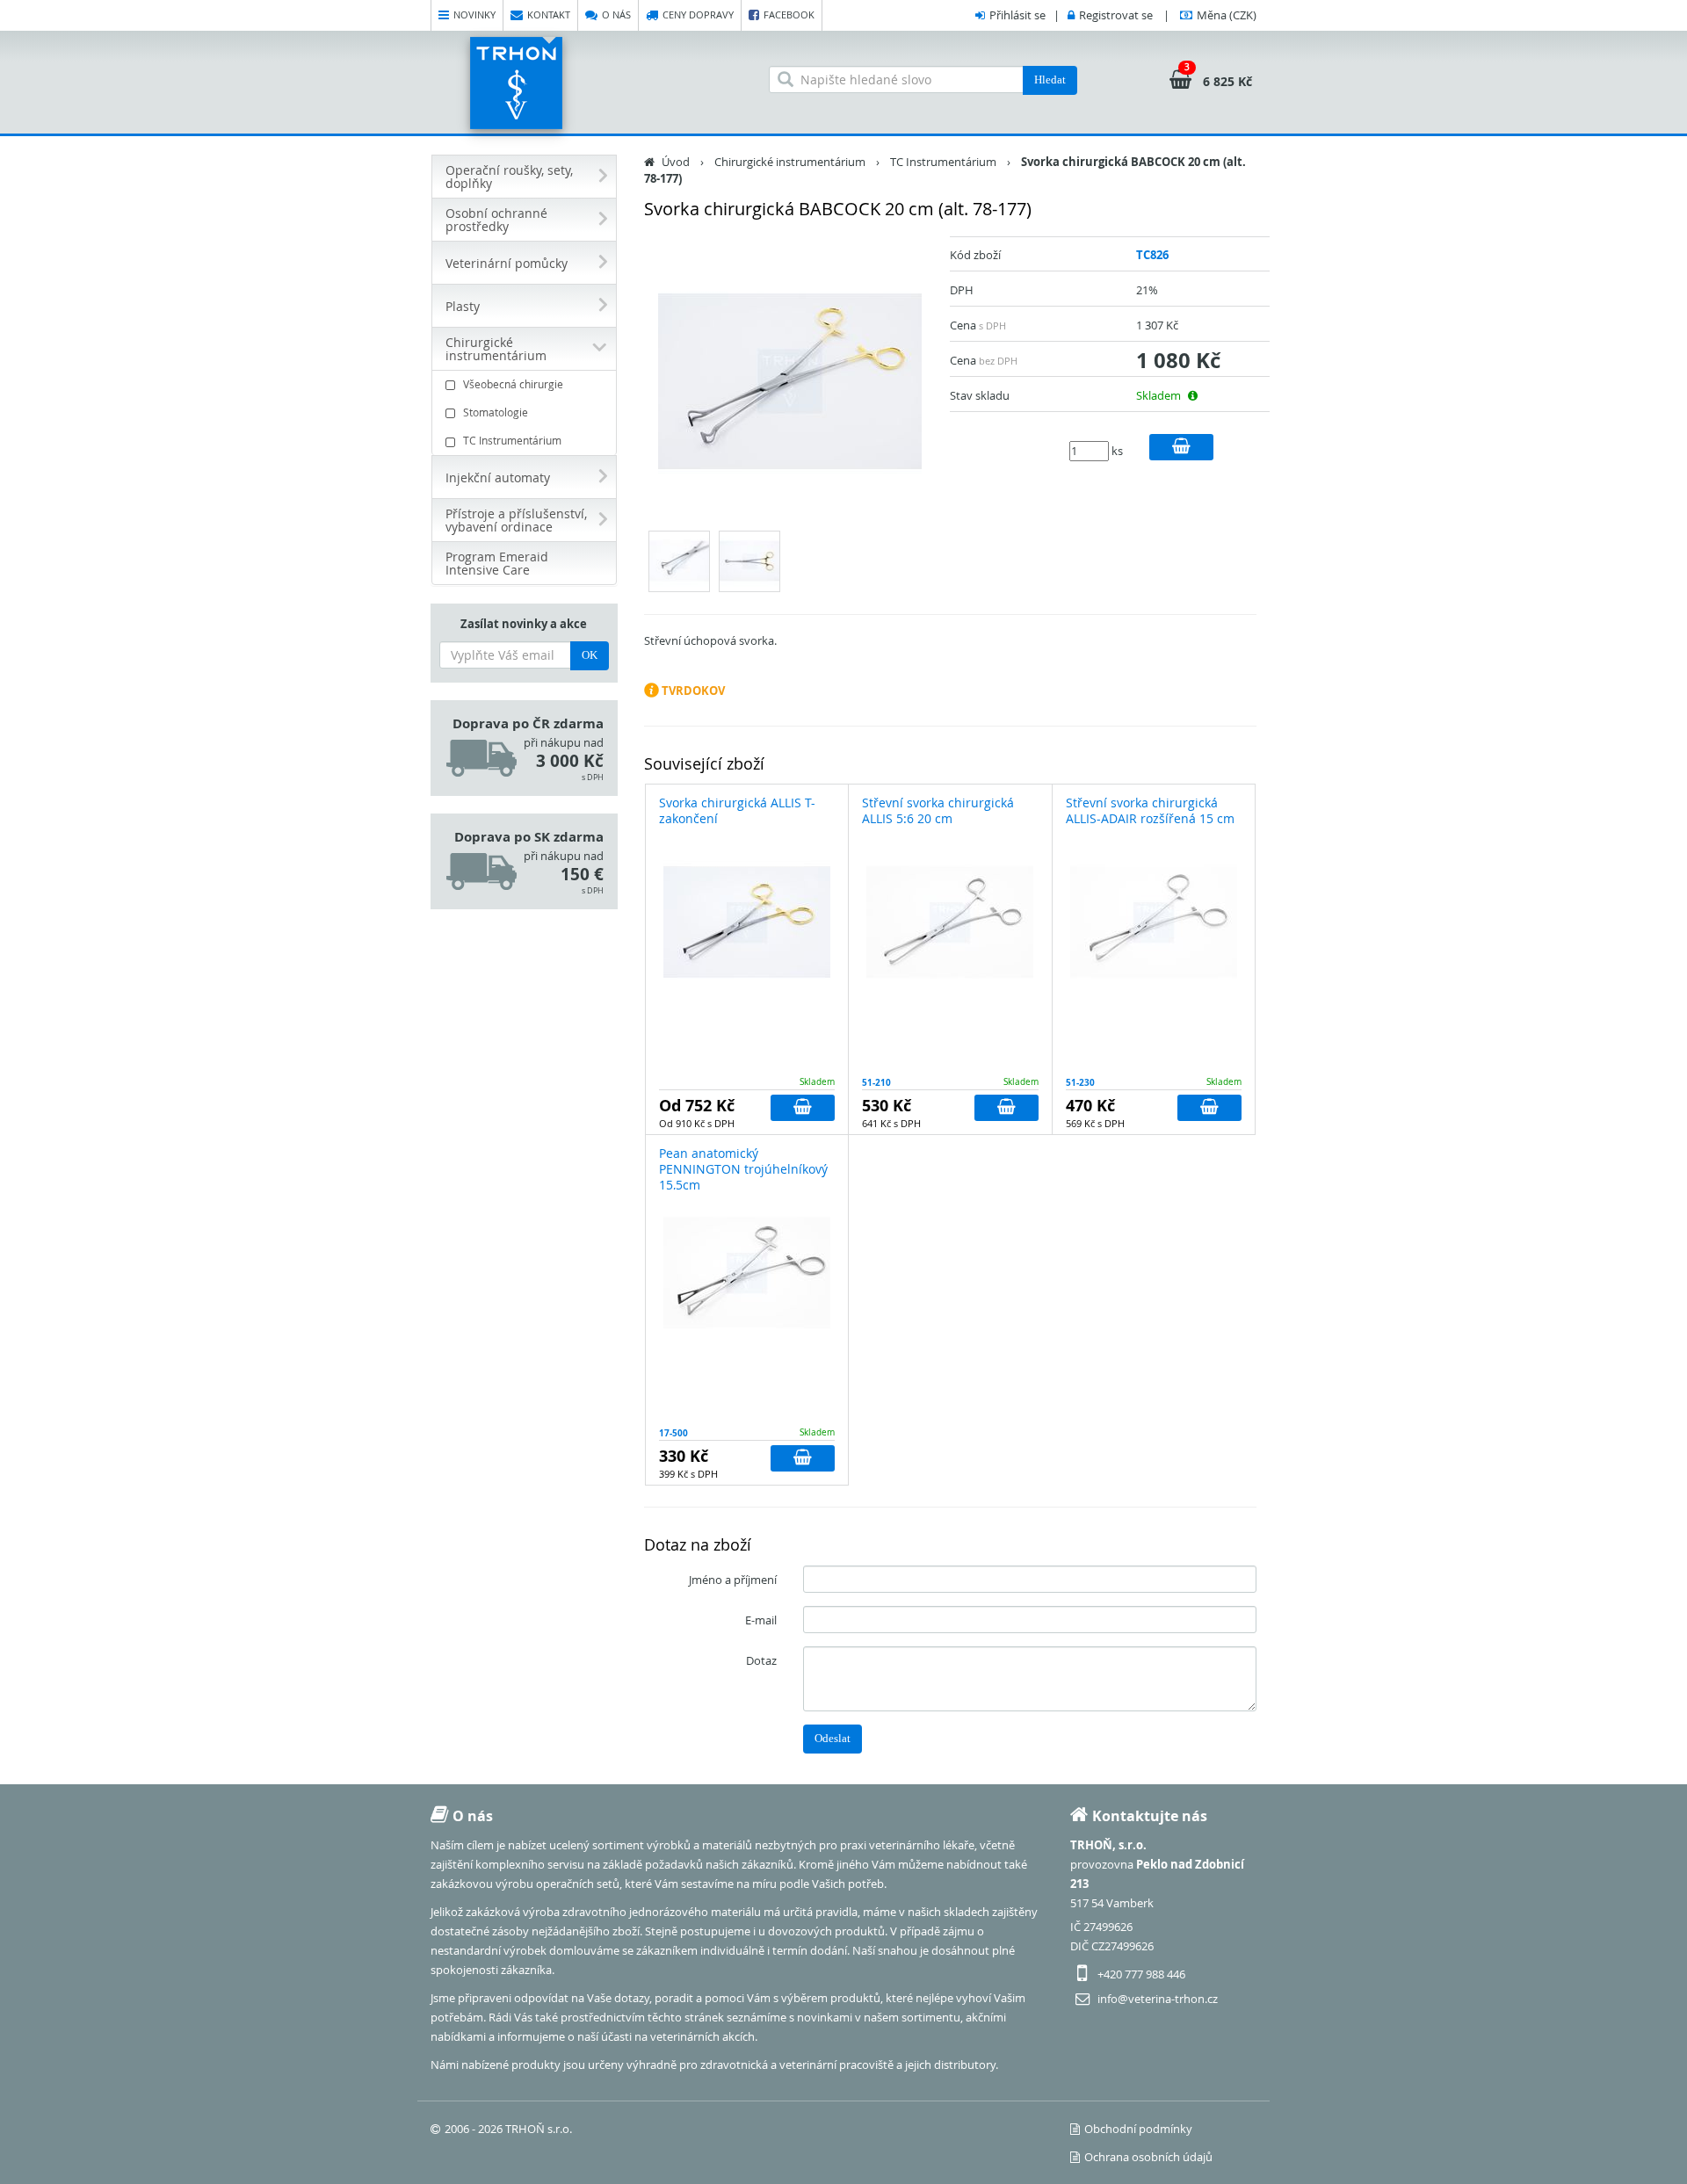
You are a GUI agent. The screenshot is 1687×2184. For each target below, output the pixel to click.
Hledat (1050, 80)
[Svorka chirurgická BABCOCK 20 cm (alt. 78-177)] (791, 381)
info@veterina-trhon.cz (1158, 1999)
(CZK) (1227, 15)
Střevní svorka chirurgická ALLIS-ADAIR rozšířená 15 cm (1150, 810)
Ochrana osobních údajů (1148, 2157)
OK (590, 655)
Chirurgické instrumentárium (790, 162)
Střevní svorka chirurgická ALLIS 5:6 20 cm (938, 810)
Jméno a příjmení (733, 1580)
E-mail (761, 1620)
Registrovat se (1116, 15)
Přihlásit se (1017, 15)
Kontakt (549, 14)
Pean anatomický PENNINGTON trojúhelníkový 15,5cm (743, 1169)
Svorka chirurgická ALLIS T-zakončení (737, 810)
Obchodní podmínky (1138, 2129)
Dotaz (761, 1660)
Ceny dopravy (698, 14)
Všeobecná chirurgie (513, 384)
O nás (616, 14)
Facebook (789, 14)
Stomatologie (496, 412)
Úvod (676, 162)
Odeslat (833, 1738)
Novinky (474, 14)
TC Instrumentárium (512, 440)
